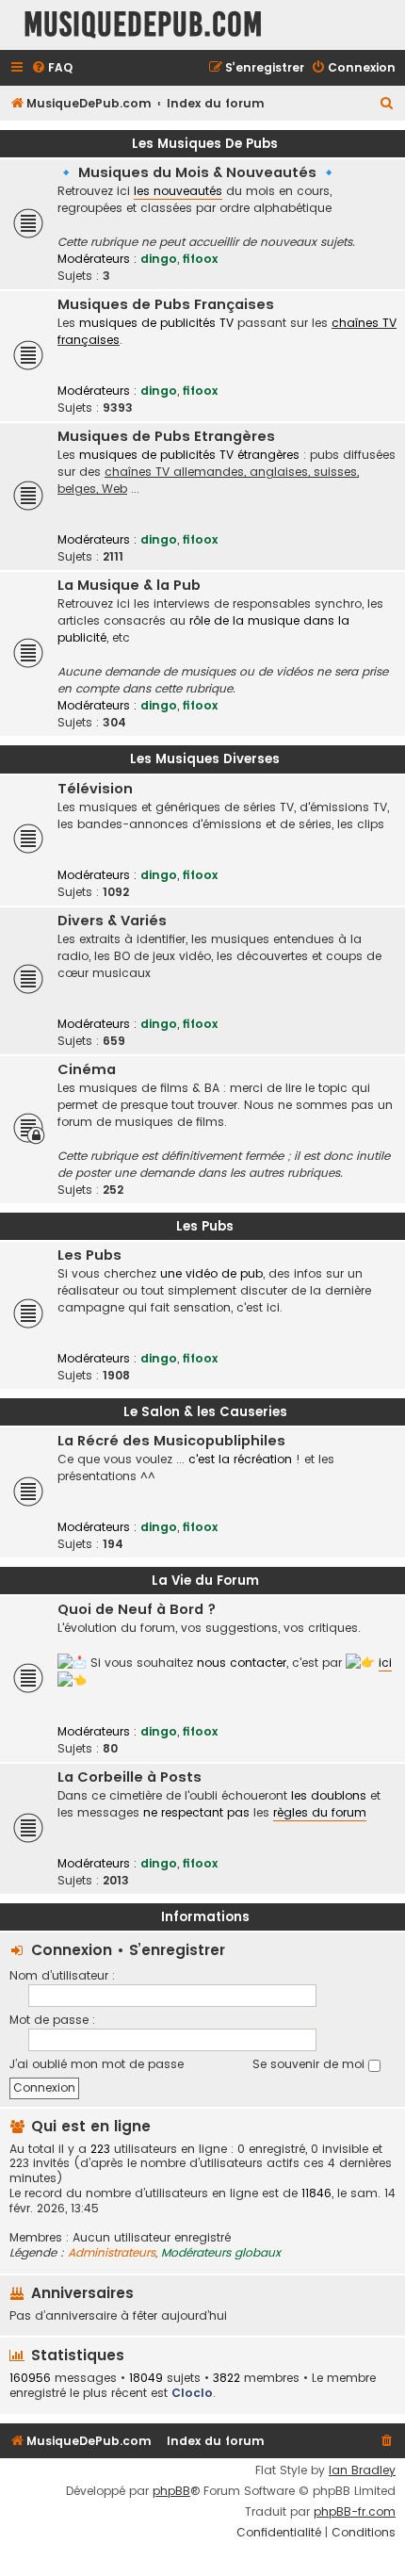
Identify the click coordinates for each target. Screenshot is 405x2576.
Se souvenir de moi (310, 2064)
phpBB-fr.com (355, 2512)
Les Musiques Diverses (205, 759)
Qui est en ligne (91, 2126)
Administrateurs (112, 2253)
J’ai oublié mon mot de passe (97, 2064)
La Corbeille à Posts (130, 1777)
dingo (159, 259)
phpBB (171, 2491)
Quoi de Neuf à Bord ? (137, 1609)
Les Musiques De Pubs (205, 144)
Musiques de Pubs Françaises (166, 304)
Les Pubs (205, 1226)
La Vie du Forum (205, 1581)
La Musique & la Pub (129, 585)
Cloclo (192, 2393)
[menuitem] (52, 68)
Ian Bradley (362, 2470)
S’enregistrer (177, 1950)
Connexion (72, 1950)
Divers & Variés (112, 921)
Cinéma (87, 1069)
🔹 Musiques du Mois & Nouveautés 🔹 (197, 172)
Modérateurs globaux (221, 2253)
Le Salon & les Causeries (205, 1412)
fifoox (200, 259)
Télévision (95, 789)
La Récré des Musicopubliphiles (171, 1441)
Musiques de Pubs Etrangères (166, 436)
